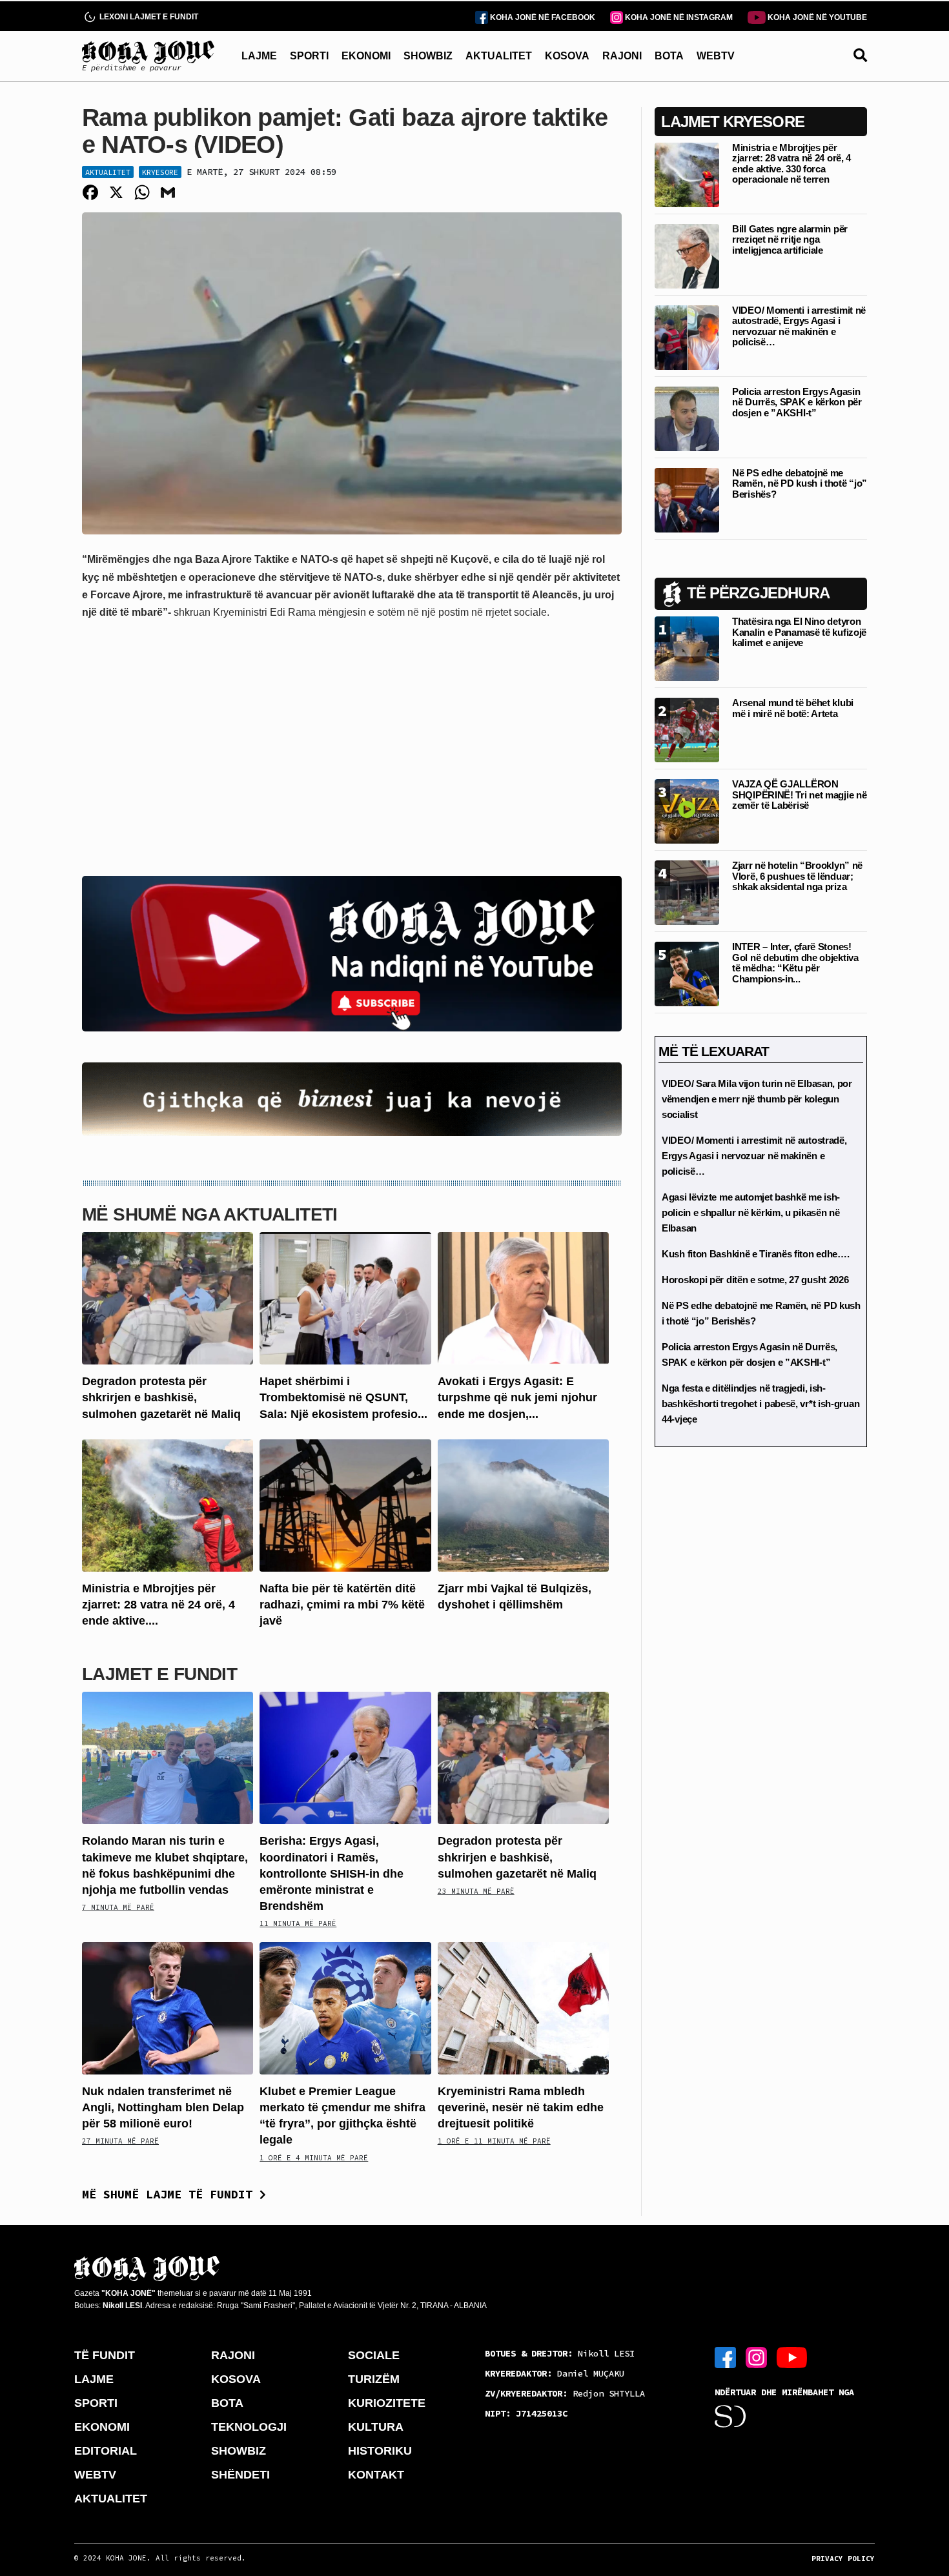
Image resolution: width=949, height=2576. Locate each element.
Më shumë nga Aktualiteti (210, 1214)
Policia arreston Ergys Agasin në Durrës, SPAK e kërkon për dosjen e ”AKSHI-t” (797, 402)
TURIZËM (374, 2379)
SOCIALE (374, 2355)
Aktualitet (108, 172)
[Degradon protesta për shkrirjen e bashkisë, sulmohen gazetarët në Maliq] (168, 1298)
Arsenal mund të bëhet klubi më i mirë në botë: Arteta (793, 708)
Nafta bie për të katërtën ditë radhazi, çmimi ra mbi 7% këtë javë (342, 1605)
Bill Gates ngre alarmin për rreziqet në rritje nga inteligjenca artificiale (790, 239)
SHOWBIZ (428, 56)
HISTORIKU (380, 2451)
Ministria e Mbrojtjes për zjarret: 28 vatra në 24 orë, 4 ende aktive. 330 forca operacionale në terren (791, 164)
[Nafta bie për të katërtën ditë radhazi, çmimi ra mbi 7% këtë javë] (345, 1505)
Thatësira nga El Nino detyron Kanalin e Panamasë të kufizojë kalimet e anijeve (799, 632)
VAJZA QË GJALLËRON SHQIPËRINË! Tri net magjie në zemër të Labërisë (799, 795)
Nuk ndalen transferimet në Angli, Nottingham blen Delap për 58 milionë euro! (163, 2107)
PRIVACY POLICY (843, 2559)
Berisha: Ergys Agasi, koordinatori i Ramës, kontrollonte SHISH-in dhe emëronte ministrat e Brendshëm (332, 1873)
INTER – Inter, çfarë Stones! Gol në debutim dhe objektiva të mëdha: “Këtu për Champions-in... (795, 963)
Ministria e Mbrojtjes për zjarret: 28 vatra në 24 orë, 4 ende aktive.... (158, 1605)
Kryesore (160, 172)
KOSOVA (567, 56)
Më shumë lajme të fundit (171, 2194)
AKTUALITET (499, 56)
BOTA (669, 56)
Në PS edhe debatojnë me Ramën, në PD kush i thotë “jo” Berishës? (800, 483)
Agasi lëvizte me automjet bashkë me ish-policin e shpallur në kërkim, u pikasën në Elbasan (751, 1212)
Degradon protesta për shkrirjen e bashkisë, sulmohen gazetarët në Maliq (161, 1397)
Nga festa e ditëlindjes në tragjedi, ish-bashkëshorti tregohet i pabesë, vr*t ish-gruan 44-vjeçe (760, 1404)
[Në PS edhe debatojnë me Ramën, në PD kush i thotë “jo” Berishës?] (687, 499)
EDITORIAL (106, 2451)
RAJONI (622, 56)
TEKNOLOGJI (249, 2427)
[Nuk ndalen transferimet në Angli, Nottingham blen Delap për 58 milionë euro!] (168, 2008)
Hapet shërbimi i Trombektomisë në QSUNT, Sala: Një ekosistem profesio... (343, 1397)
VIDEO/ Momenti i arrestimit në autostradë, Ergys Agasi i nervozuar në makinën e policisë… (799, 326)
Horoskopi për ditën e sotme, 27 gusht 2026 (755, 1280)
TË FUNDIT (105, 2355)
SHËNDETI (240, 2475)
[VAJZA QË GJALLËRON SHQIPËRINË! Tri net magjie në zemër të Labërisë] (687, 810)
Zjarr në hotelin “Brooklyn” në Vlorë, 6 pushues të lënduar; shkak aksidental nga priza (797, 876)
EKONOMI (366, 56)
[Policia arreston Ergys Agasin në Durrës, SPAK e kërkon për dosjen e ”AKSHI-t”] (687, 418)
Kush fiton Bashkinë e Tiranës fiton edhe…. (755, 1254)
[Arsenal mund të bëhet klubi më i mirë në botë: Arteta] (687, 729)
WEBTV (716, 56)
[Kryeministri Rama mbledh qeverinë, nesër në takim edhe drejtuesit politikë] (523, 2008)
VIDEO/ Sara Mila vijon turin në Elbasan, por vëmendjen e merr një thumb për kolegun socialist (757, 1099)
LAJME (259, 56)
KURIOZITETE (387, 2403)
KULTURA (376, 2427)
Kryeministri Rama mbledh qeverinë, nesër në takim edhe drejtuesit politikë (521, 2107)
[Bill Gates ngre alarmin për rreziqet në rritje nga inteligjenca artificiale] (687, 255)
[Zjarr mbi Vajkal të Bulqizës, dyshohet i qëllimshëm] (523, 1505)
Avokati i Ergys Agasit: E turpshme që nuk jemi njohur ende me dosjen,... (517, 1397)
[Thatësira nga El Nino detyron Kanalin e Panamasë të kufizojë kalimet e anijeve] (687, 648)
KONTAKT (376, 2475)
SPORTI (309, 56)
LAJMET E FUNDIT (159, 1674)
